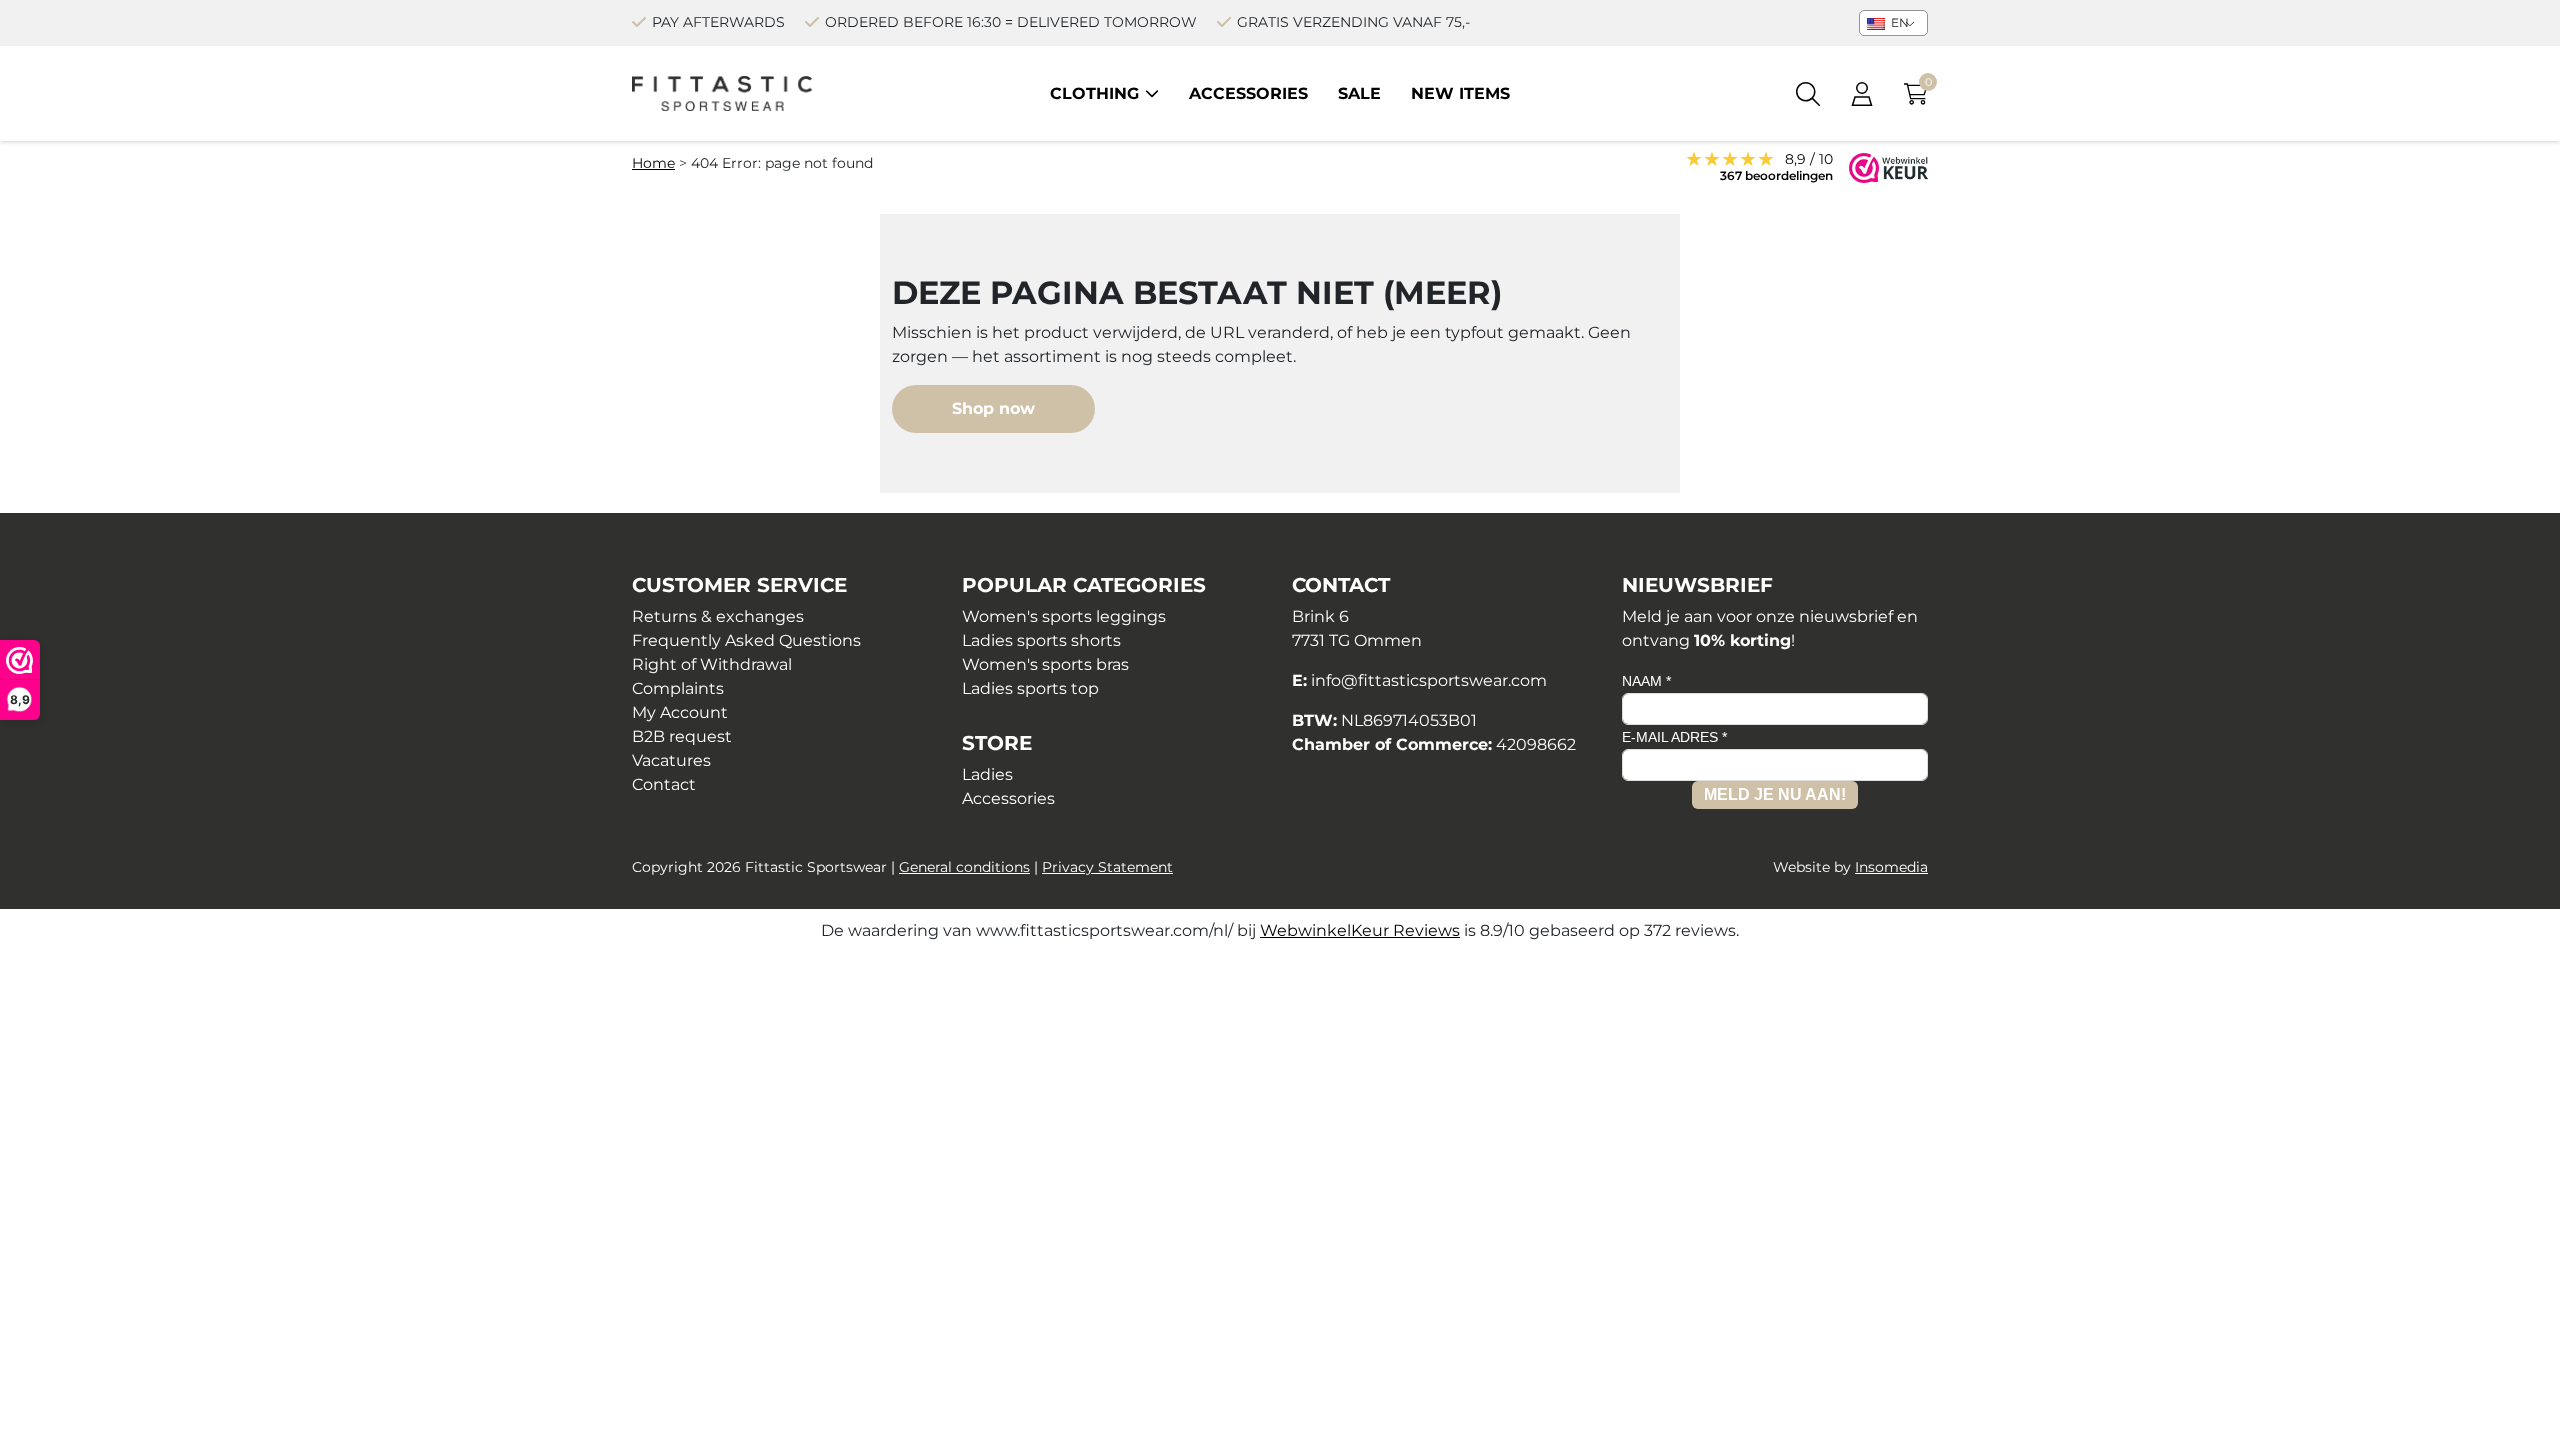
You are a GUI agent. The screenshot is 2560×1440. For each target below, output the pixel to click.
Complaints (678, 688)
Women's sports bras (1045, 664)
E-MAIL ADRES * (1674, 737)
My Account (680, 712)
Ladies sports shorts (1041, 640)
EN (1898, 22)
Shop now (993, 408)
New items (1460, 93)
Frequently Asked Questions (746, 640)
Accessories (1248, 93)
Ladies (987, 774)
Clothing (1094, 93)
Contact (664, 784)
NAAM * (1646, 681)
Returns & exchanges (718, 616)
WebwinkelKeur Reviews (1360, 930)
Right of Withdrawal (712, 664)
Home (653, 163)
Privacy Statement (1107, 867)
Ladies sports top (1030, 688)
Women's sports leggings (1064, 616)
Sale (1359, 93)
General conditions (964, 867)
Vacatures (671, 760)
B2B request (682, 736)
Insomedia (1891, 867)
